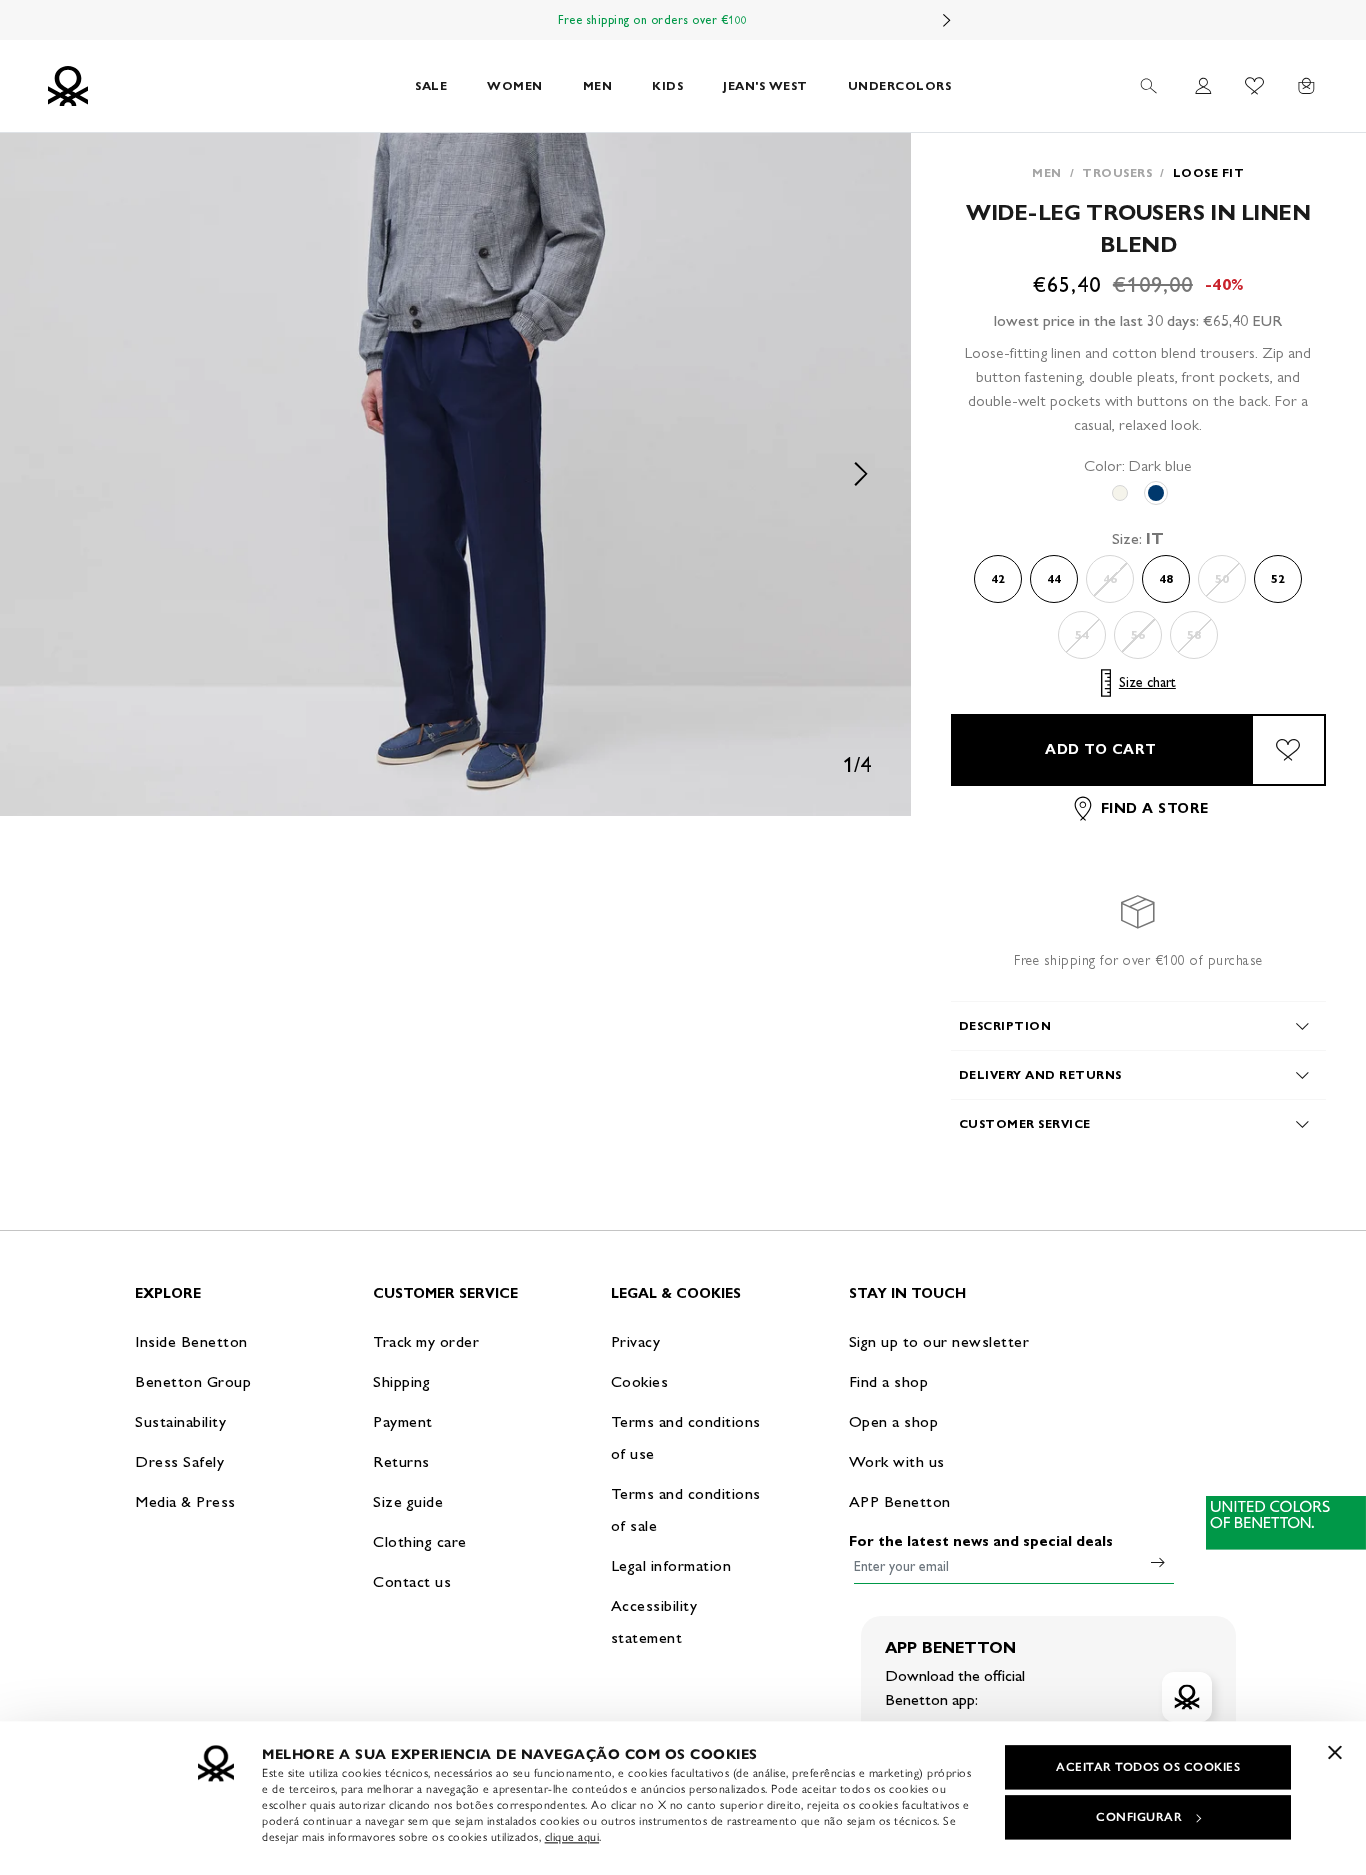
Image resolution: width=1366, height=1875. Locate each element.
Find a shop (889, 1381)
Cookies (640, 1381)
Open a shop (894, 1421)
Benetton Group (193, 1381)
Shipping (401, 1381)
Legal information (671, 1565)
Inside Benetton (191, 1341)
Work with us (897, 1461)
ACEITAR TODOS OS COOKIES (1148, 1767)
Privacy (636, 1341)
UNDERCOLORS (900, 85)
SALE (431, 85)
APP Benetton (900, 1501)
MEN (598, 85)
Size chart (1147, 682)
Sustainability (180, 1421)
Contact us (412, 1581)
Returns (401, 1461)
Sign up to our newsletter (939, 1341)
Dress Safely (179, 1461)
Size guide (408, 1501)
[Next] (947, 20)
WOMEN (515, 85)
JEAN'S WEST (765, 85)
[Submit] (1158, 1562)
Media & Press (185, 1501)
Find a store (1155, 808)
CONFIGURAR (1139, 1817)
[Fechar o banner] (1335, 1752)
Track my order (426, 1341)
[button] (455, 474)
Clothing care (420, 1541)
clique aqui (572, 1837)
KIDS (667, 85)
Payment (403, 1421)
